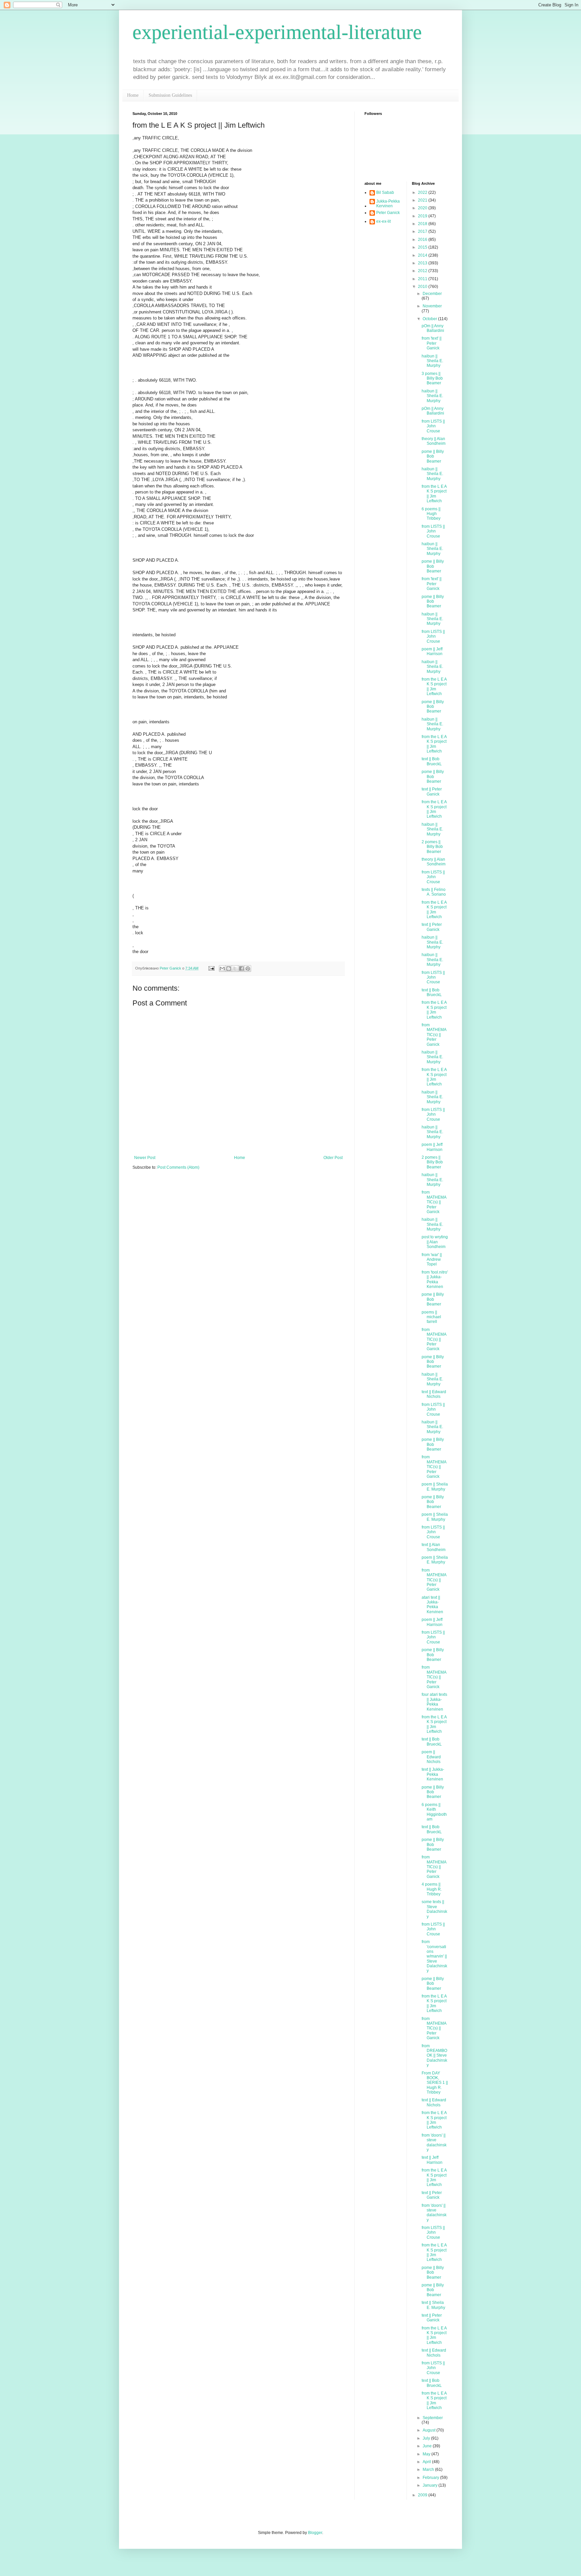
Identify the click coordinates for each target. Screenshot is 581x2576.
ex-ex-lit (383, 221)
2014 (423, 255)
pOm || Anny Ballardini (433, 328)
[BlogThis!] (229, 969)
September (433, 2418)
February (431, 2478)
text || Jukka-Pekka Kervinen (433, 1774)
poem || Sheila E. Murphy (435, 1487)
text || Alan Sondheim (434, 1547)
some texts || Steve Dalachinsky (434, 1909)
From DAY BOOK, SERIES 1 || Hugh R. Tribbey (435, 2083)
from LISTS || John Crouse (433, 426)
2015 (423, 247)
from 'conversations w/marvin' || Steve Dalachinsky (434, 1956)
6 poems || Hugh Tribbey (431, 514)
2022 (423, 192)
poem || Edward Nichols (431, 1757)
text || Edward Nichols (434, 1394)
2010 (423, 287)
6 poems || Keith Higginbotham (434, 1812)
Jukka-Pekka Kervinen (388, 204)
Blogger (315, 2533)
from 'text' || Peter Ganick (432, 343)
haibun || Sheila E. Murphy (432, 361)
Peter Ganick (388, 213)
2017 (423, 231)
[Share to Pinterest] (248, 969)
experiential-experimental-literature (277, 32)
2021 (423, 200)
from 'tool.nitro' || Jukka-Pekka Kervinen (435, 1279)
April (427, 2462)
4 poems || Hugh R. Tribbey (432, 1889)
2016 (423, 240)
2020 (423, 208)
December (432, 294)
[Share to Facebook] (241, 969)
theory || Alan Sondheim (434, 441)
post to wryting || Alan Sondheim (435, 1242)
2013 (423, 263)
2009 (423, 2495)
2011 (423, 279)
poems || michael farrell (431, 1317)
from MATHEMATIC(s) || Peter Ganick (434, 1035)
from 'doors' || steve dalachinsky (434, 2142)
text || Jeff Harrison (432, 2160)
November (432, 306)
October (430, 319)
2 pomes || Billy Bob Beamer (432, 847)
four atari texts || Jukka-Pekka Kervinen (434, 1702)
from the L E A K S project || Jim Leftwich (434, 494)
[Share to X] (235, 969)
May (427, 2454)
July (427, 2438)
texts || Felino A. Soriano (434, 892)
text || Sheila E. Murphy (433, 2305)
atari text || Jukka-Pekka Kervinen (432, 1605)
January (431, 2485)
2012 (423, 271)
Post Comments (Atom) (178, 1167)
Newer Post (145, 1158)
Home (133, 95)
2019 (423, 216)
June (428, 2446)
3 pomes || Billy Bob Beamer (432, 378)
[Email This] (222, 969)
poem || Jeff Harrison (432, 651)
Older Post (333, 1158)
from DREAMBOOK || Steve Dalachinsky (434, 2056)
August (430, 2430)
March (429, 2470)
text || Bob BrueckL (432, 761)
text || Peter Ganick (432, 791)
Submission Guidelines (170, 95)
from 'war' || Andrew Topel (432, 1260)
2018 (423, 224)
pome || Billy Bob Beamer (433, 456)
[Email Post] (211, 968)
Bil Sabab (385, 192)
